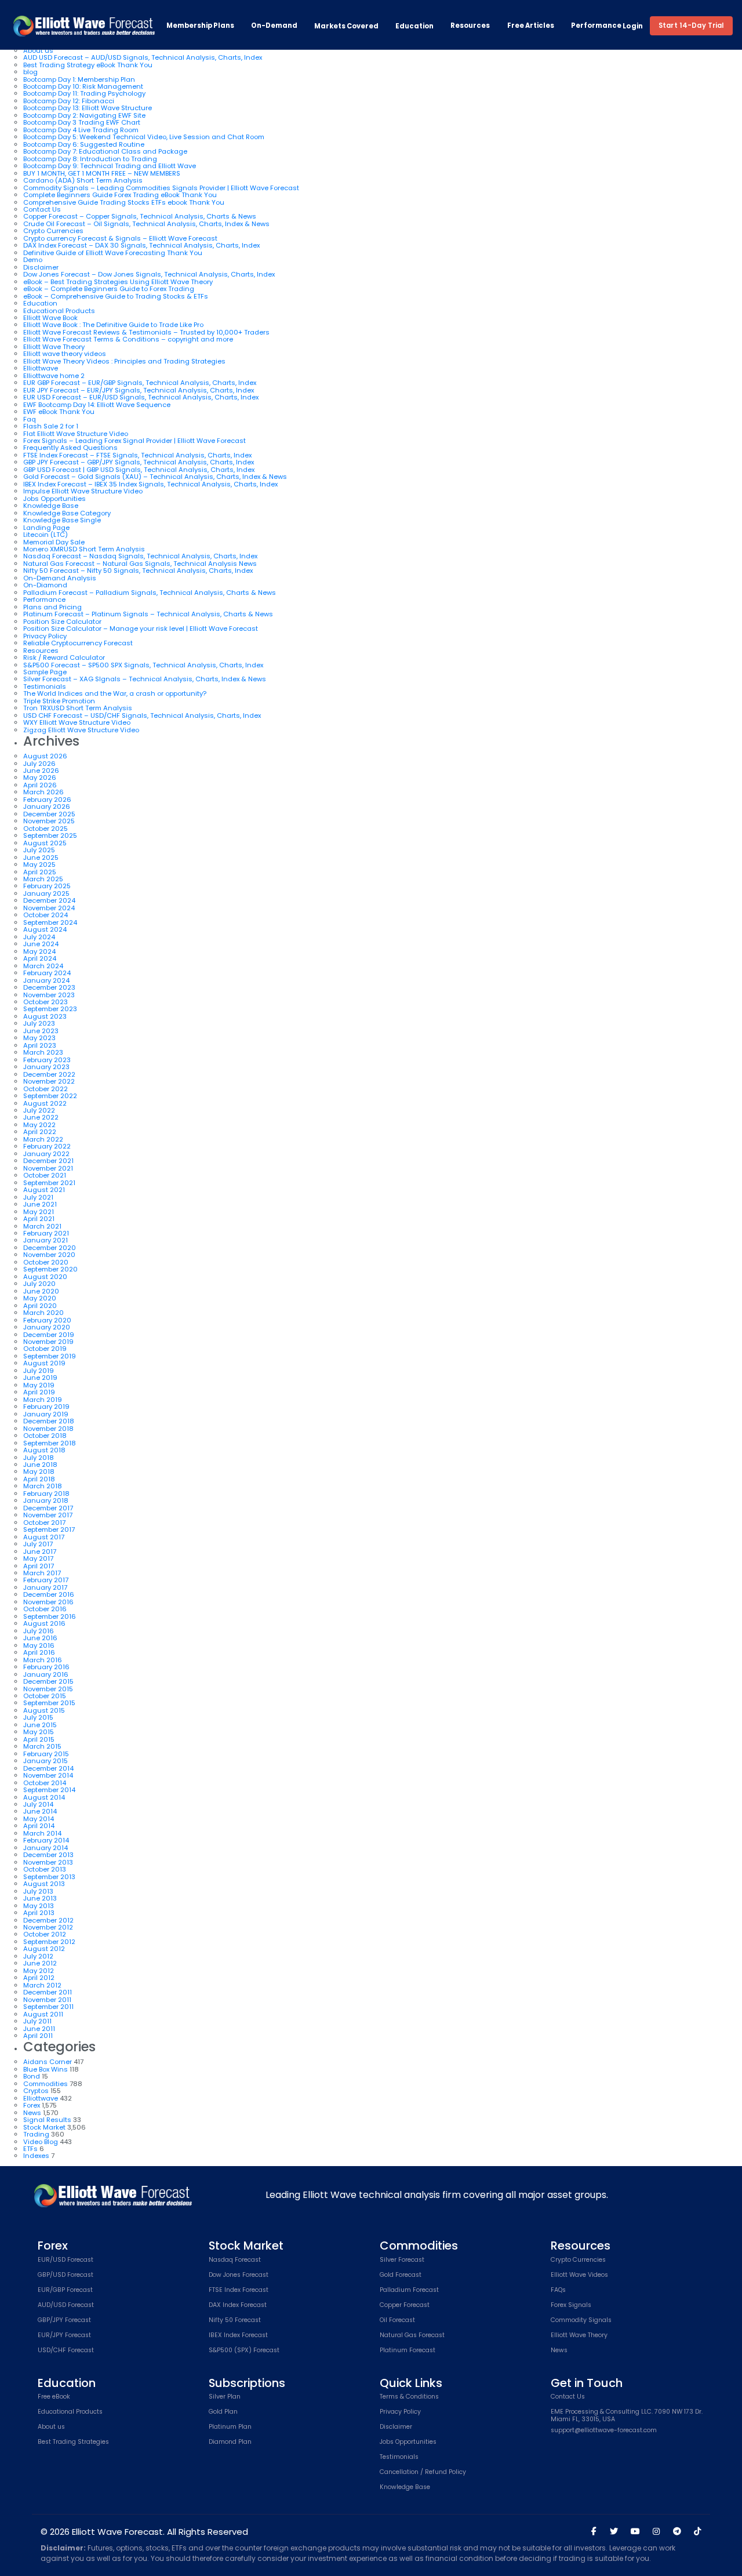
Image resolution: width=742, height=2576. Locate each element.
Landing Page (46, 528)
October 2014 (45, 1783)
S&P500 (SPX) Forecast (244, 2351)
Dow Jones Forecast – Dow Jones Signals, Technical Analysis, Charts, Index (149, 274)
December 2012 (48, 1920)
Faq (30, 419)
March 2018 (43, 1486)
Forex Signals (571, 2306)
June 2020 (41, 1291)
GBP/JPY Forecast (64, 2321)
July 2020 (39, 1284)
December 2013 (48, 1855)
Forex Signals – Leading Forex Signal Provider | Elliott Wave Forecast (134, 441)
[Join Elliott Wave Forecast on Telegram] (676, 2531)
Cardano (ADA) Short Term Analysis (83, 180)
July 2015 (38, 1717)
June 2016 (40, 1638)
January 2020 (47, 1327)
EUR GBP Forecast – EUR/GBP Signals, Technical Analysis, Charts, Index (140, 383)
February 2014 (46, 1840)
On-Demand (274, 26)
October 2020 (46, 1262)
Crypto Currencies (53, 231)
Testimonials (45, 686)
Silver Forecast (402, 2260)
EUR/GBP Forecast (65, 2290)
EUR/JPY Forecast (64, 2336)
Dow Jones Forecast (239, 2275)
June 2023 (41, 1031)
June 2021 (40, 1204)
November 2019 (48, 1342)
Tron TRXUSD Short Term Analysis (78, 708)
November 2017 (48, 1515)
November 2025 (49, 821)
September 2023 (50, 1009)
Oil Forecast (397, 2321)
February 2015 (46, 1754)
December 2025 (49, 814)
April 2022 (40, 1132)
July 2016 (39, 1631)
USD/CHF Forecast (66, 2351)
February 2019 (46, 1407)
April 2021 (39, 1219)
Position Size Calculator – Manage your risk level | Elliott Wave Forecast (141, 628)
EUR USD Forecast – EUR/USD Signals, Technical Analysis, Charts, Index (141, 397)
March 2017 (42, 1573)
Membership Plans (200, 26)
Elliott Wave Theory (54, 347)
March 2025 (43, 879)
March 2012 (42, 1985)
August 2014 (44, 1797)
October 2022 (46, 1089)
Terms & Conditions (409, 2397)
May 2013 (39, 1906)
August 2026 (45, 756)
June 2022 (41, 1117)
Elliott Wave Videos (579, 2275)
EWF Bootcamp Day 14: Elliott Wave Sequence (97, 405)
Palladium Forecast (409, 2290)
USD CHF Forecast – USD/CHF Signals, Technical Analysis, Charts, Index (142, 715)
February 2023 (47, 1060)
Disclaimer (41, 267)
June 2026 (41, 771)
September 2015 (49, 1703)
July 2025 (39, 850)
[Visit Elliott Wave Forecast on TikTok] (697, 2531)
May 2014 (39, 1819)
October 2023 (46, 1002)
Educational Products (59, 311)
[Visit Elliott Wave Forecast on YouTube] (635, 2531)
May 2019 (39, 1385)
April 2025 (40, 872)
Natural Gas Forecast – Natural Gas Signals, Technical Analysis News (140, 564)
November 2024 (49, 908)
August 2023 (45, 1016)
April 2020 (40, 1306)
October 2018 (45, 1436)
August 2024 (45, 929)
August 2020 (45, 1277)
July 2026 (39, 764)
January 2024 (46, 980)
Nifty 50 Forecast (235, 2321)
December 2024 (49, 900)
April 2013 (39, 1913)
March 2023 (43, 1052)
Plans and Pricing (52, 607)
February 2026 (47, 800)
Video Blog (41, 2142)
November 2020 (49, 1255)
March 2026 (43, 792)
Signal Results (47, 2120)
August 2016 (44, 1623)
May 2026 (40, 777)
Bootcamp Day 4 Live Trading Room (81, 130)
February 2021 (46, 1233)
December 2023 (49, 987)
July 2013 (38, 1891)
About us (38, 50)
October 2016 (45, 1609)
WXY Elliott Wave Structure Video (77, 722)
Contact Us (42, 209)
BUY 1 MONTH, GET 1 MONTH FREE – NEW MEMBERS (102, 173)
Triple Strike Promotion (59, 701)
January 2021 (46, 1240)
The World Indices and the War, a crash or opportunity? (115, 693)
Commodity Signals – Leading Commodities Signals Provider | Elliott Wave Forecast (161, 188)
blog (30, 72)
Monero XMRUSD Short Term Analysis (84, 549)
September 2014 (49, 1790)
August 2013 (44, 1884)
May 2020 (40, 1298)
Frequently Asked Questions (70, 448)
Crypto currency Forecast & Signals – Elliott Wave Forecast (120, 238)
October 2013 (45, 1869)
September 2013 (49, 1877)
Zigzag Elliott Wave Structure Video (81, 730)
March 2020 (43, 1313)
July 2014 (38, 1804)
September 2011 (48, 2007)
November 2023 (49, 995)
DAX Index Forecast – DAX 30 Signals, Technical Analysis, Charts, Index (141, 245)
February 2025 (47, 886)
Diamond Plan (230, 2442)
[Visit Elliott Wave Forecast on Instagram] (656, 2531)
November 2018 (48, 1429)
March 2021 (42, 1226)
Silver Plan (225, 2397)
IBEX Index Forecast (238, 2336)
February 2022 (47, 1146)
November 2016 (48, 1602)
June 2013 (40, 1898)
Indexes (36, 2156)
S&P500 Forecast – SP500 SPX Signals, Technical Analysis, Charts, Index (143, 665)
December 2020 (50, 1248)
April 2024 (40, 958)
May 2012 (39, 1971)
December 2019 (49, 1335)
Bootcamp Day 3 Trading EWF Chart (82, 122)
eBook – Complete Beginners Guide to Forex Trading (109, 289)
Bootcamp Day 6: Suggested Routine (84, 144)
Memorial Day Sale (54, 542)
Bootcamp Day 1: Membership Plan (79, 79)
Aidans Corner (48, 2062)
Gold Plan (223, 2412)
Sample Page (45, 672)
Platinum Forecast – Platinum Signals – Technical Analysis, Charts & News (148, 614)
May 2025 (39, 864)
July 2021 (38, 1197)
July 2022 (39, 1110)
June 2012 (40, 1963)
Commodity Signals (581, 2321)
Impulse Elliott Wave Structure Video (83, 491)
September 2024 (50, 922)
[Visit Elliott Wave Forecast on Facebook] (594, 2531)
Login (633, 26)
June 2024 (41, 944)
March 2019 (43, 1400)
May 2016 (39, 1645)
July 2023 (39, 1023)
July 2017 (38, 1544)
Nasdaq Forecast (235, 2260)
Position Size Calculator (62, 622)
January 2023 (46, 1067)
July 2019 (39, 1371)
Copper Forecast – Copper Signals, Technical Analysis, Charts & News (140, 216)
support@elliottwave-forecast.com (604, 2431)
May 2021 (39, 1212)
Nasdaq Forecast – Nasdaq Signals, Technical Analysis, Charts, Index (140, 556)
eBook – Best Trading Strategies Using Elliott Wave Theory (118, 282)
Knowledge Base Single (62, 520)
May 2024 (39, 951)
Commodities (46, 2084)
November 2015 (48, 1689)
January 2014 (46, 1848)
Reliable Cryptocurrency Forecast (78, 643)
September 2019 (50, 1356)
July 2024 (39, 937)
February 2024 (47, 973)
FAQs (558, 2290)
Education (414, 26)
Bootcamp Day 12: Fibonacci (69, 101)
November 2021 (48, 1168)
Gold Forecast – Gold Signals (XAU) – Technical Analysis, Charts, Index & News (155, 477)
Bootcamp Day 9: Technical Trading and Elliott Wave (110, 166)
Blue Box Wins (46, 2069)
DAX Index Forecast (238, 2306)
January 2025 (46, 893)
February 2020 (47, 1320)
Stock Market (44, 2127)
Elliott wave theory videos (65, 354)
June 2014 (40, 1811)
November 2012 (48, 1927)
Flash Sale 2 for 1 (51, 426)
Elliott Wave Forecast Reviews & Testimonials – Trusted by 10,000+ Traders (146, 332)
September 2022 (50, 1096)
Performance (596, 26)
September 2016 (50, 1616)
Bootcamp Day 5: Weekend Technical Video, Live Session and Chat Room (144, 137)
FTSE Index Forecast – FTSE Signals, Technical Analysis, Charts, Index (137, 455)
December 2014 (48, 1768)
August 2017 (44, 1537)
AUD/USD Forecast (66, 2306)
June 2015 (40, 1725)
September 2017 (49, 1529)
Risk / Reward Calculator (64, 657)
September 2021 (49, 1183)
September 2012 (49, 1942)
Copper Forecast (405, 2306)
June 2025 (41, 858)
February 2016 (46, 1667)
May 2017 (38, 1558)
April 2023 (40, 1045)
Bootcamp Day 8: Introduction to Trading (90, 159)
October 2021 (45, 1175)
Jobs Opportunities (54, 499)
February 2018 (46, 1494)
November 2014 (48, 1775)
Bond (32, 2076)
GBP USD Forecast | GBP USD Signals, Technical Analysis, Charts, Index (139, 470)
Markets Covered (346, 26)
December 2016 (49, 1594)
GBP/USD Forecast (66, 2275)
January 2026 (47, 806)
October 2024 (46, 915)
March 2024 (43, 966)
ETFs (30, 2149)
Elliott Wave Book (50, 318)
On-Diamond (45, 585)
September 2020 (50, 1269)
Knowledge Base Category (67, 513)
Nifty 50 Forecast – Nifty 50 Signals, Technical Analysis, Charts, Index (138, 571)
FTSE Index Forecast (239, 2290)
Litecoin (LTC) (46, 535)
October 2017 (44, 1523)
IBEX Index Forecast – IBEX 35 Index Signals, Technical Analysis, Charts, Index (150, 484)
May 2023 (39, 1038)
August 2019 (44, 1363)
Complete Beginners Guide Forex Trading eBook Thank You (120, 195)
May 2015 (39, 1732)
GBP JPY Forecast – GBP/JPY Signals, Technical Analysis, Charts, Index (139, 462)
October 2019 (45, 1349)
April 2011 (38, 2036)
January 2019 (46, 1414)
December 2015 (48, 1681)
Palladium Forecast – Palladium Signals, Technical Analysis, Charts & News (150, 593)
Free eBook (54, 2397)
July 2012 (38, 1956)
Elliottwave (41, 368)
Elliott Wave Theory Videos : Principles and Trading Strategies (124, 361)
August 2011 (43, 2014)
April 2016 (39, 1652)
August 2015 (44, 1710)
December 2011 (48, 1992)
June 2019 (40, 1378)
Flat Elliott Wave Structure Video (76, 434)
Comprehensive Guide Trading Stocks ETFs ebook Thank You (124, 202)
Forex (32, 2105)
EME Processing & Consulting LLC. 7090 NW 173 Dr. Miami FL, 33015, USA (627, 2416)
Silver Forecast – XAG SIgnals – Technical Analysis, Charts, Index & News (145, 679)
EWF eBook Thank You (59, 412)
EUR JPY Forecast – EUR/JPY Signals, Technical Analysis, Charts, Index (139, 390)
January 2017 (45, 1587)
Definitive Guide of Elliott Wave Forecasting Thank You (113, 253)
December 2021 (48, 1161)
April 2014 (39, 1826)
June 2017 (40, 1552)
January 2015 (46, 1761)
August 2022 (45, 1103)
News (32, 2113)
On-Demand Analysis (60, 578)
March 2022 (43, 1139)
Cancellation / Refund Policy (423, 2473)
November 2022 (49, 1081)
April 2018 (39, 1479)
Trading (36, 2134)
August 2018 (44, 1450)
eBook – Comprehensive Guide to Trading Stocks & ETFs (116, 296)
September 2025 (50, 835)
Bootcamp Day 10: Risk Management (83, 86)
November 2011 (47, 2000)
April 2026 (40, 785)
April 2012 (39, 1978)
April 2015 (39, 1739)
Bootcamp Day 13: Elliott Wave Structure (88, 108)
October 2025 (46, 829)
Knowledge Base (51, 506)
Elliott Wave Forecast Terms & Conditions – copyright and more (128, 339)
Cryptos (36, 2091)
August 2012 (44, 1949)
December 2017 (48, 1508)
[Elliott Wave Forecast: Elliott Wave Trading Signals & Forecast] (84, 26)
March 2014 (42, 1833)
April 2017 (39, 1566)
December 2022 (49, 1074)
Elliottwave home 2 (54, 376)
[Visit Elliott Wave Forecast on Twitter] (614, 2531)
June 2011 (39, 2029)
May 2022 (39, 1125)
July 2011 (37, 2021)
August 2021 (44, 1190)
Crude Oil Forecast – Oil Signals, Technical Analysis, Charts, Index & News (146, 224)
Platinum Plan (230, 2427)
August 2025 (45, 843)
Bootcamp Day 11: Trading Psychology (84, 93)
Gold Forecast (401, 2275)
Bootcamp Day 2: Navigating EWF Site (84, 115)
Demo (33, 260)
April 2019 (39, 1392)
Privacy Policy (45, 636)
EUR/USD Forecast (66, 2260)
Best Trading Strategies (73, 2442)
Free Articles (531, 26)
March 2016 (43, 1660)
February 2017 (46, 1580)
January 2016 (46, 1674)
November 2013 (48, 1862)
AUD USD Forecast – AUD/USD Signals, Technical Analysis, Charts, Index (143, 57)
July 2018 (39, 1458)
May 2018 (39, 1472)
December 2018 (49, 1421)
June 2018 (40, 1465)
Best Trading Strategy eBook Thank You (88, 65)
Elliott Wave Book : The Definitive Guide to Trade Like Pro (113, 325)
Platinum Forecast (408, 2351)
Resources (470, 26)
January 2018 (46, 1500)
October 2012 (45, 1934)
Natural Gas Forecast (412, 2336)
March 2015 (42, 1746)
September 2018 (50, 1443)
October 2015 (45, 1696)
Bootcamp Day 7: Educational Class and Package (105, 151)
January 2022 (46, 1154)
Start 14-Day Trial (691, 26)
